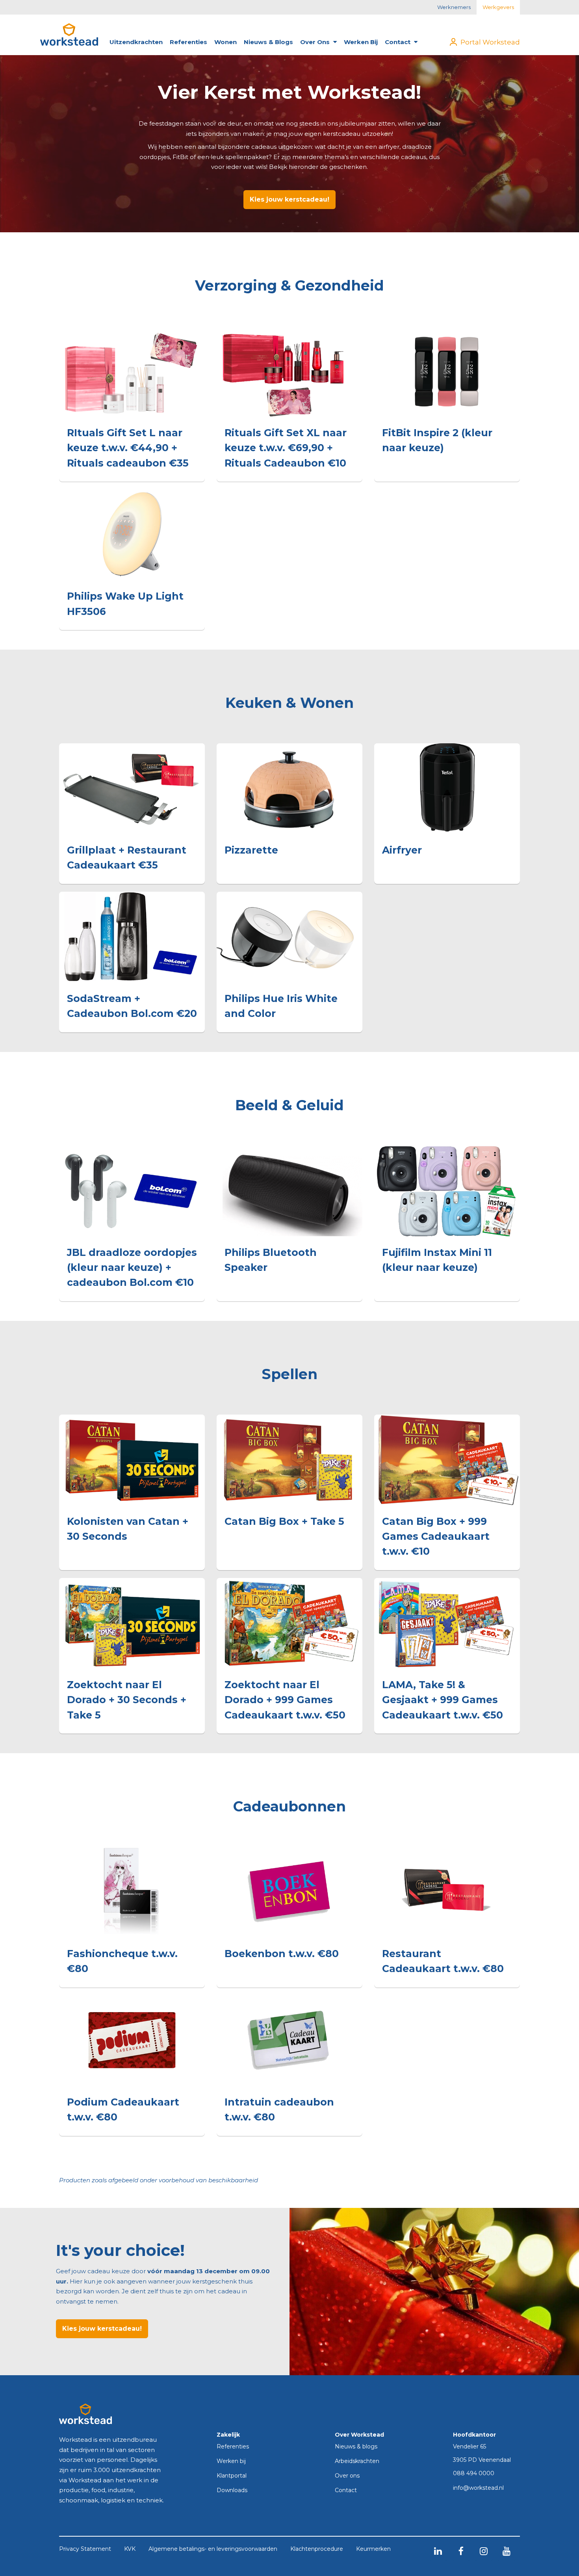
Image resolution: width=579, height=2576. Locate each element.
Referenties (188, 42)
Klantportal (232, 2476)
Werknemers (454, 7)
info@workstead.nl (478, 2488)
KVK (130, 2549)
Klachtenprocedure (317, 2549)
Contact (398, 42)
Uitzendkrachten (136, 42)
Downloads (232, 2491)
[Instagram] (484, 2551)
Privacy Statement (85, 2549)
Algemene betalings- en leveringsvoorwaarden (213, 2549)
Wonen (225, 42)
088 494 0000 (474, 2474)
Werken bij (361, 42)
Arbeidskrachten (357, 2461)
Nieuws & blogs (268, 42)
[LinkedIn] (438, 2551)
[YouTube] (507, 2551)
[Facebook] (461, 2551)
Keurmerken (373, 2549)
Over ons (316, 42)
